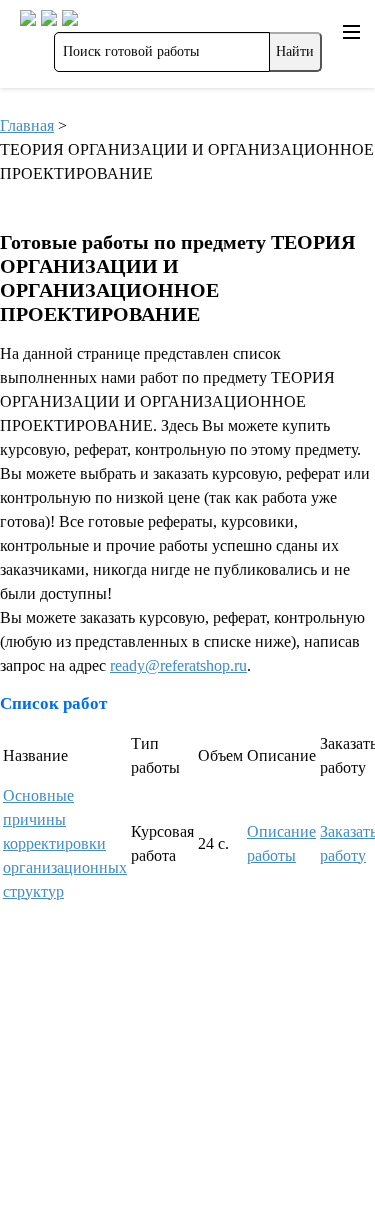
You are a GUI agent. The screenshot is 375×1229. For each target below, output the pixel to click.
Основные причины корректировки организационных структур (65, 843)
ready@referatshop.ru (178, 665)
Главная (27, 125)
